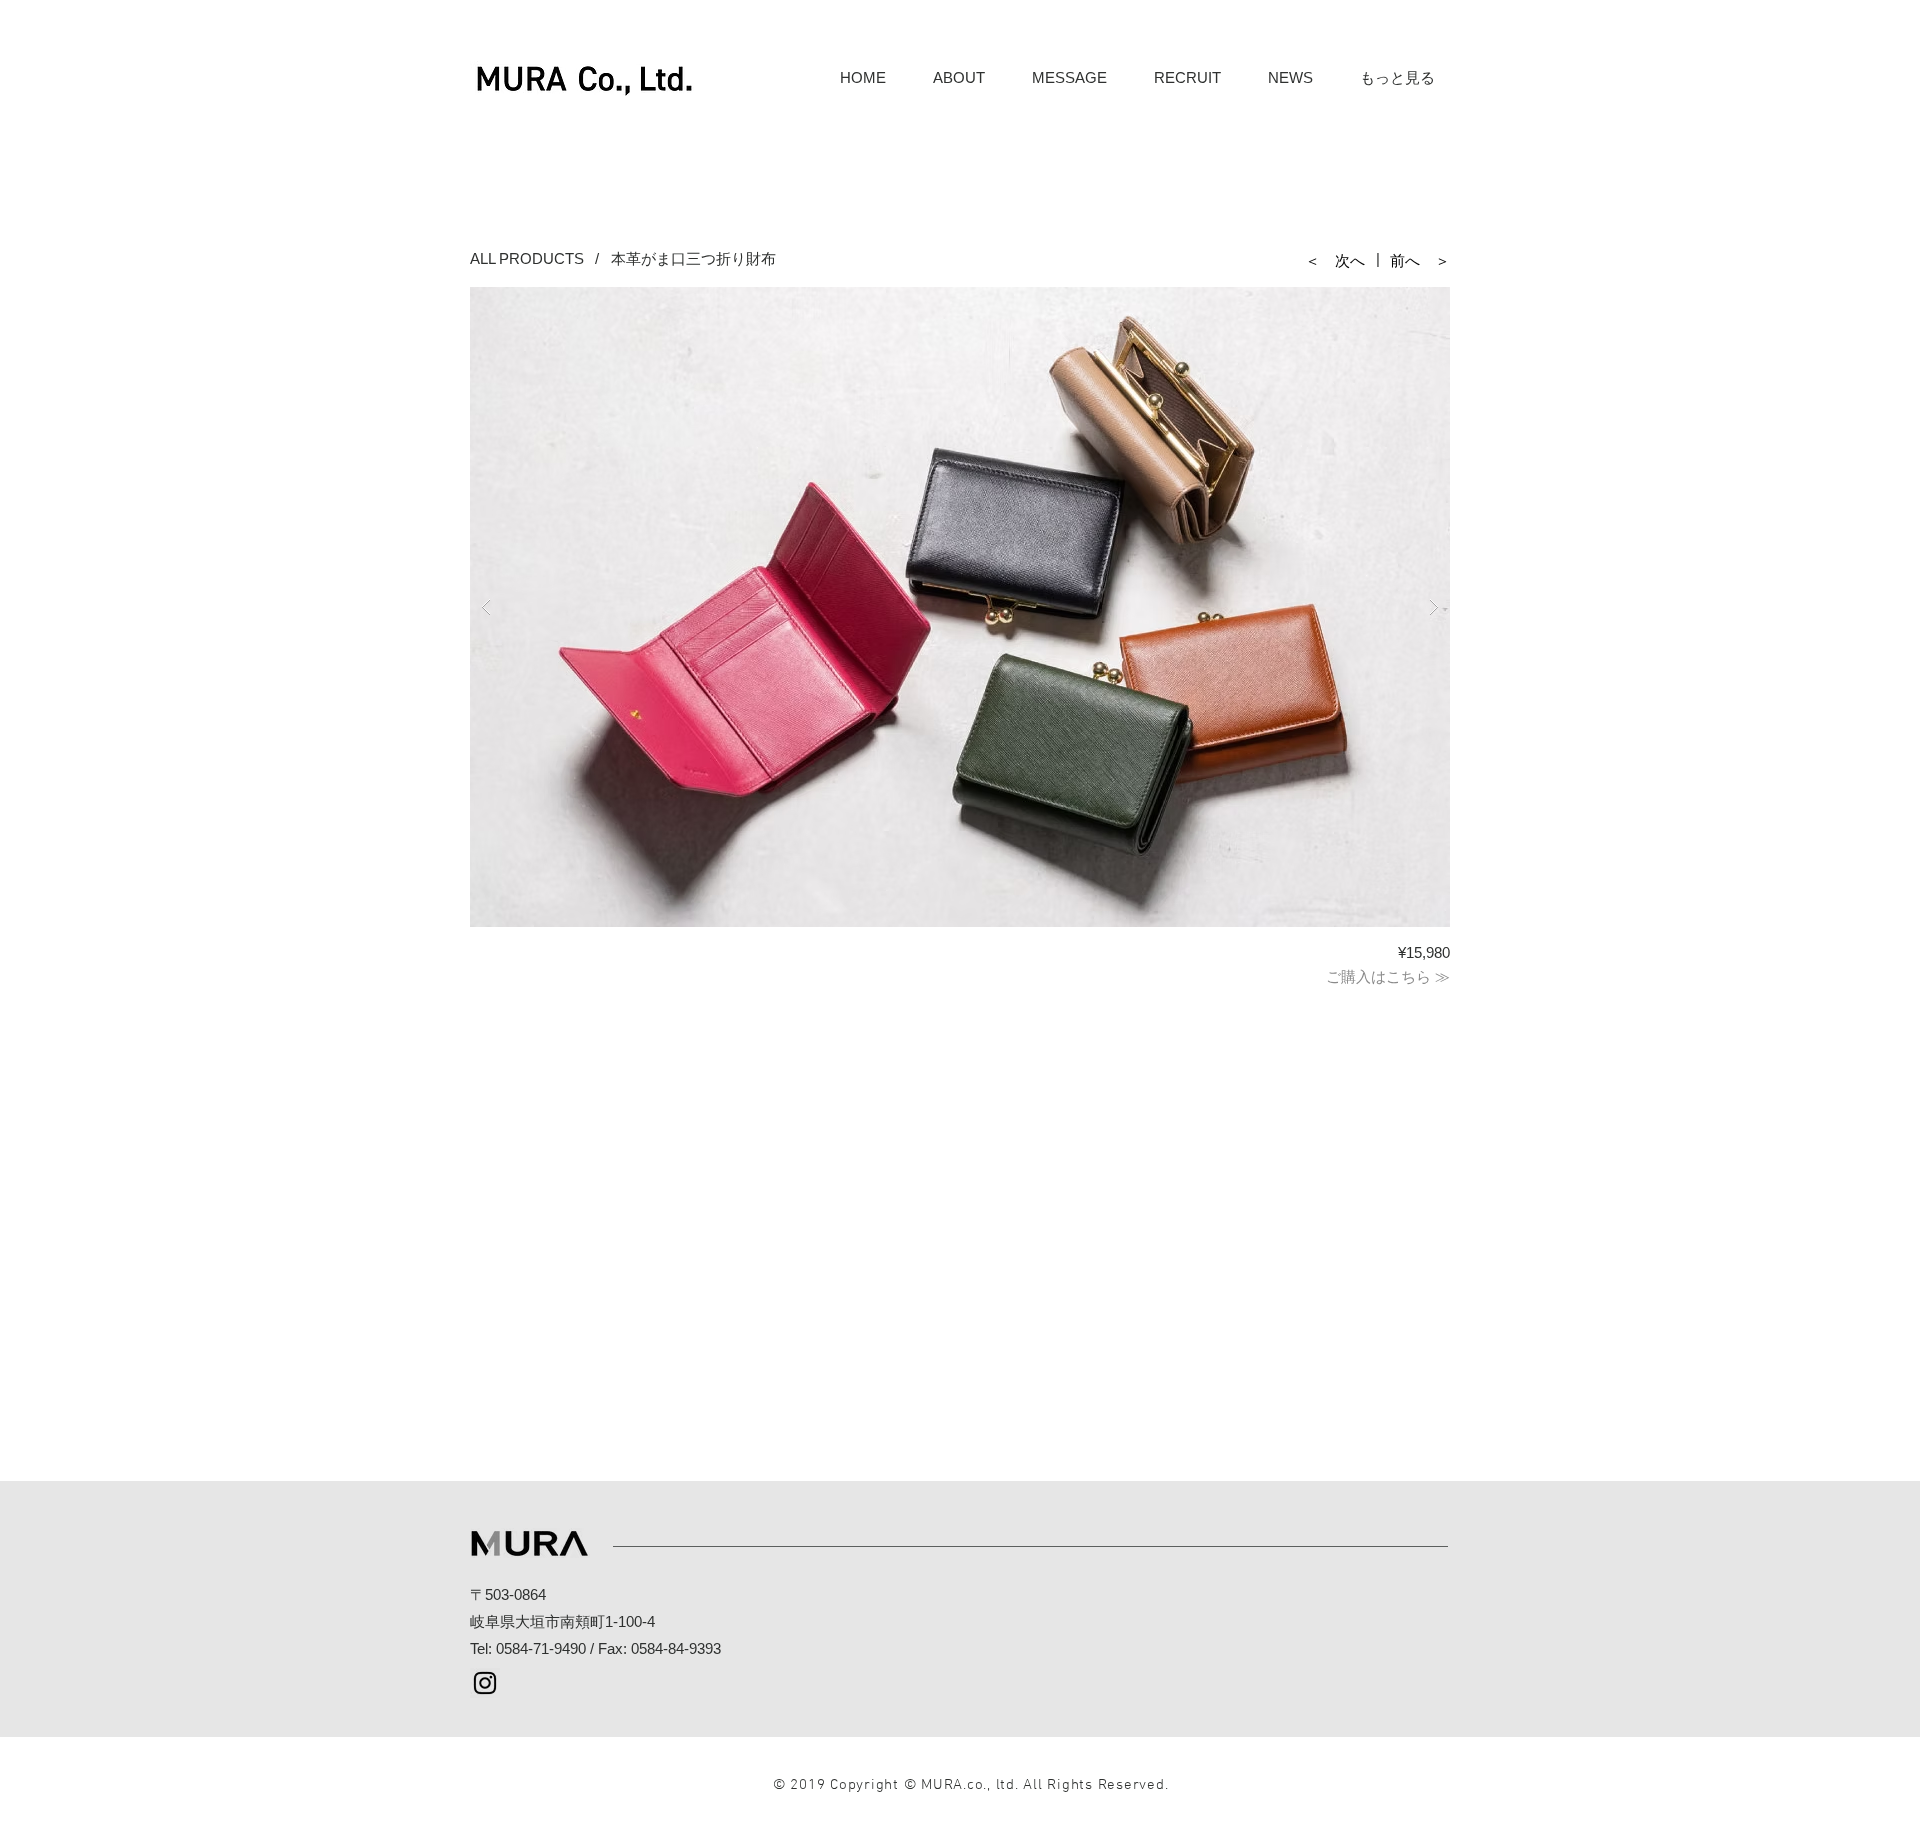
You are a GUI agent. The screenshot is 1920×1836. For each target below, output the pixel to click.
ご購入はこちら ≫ (1388, 976)
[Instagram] (485, 1683)
